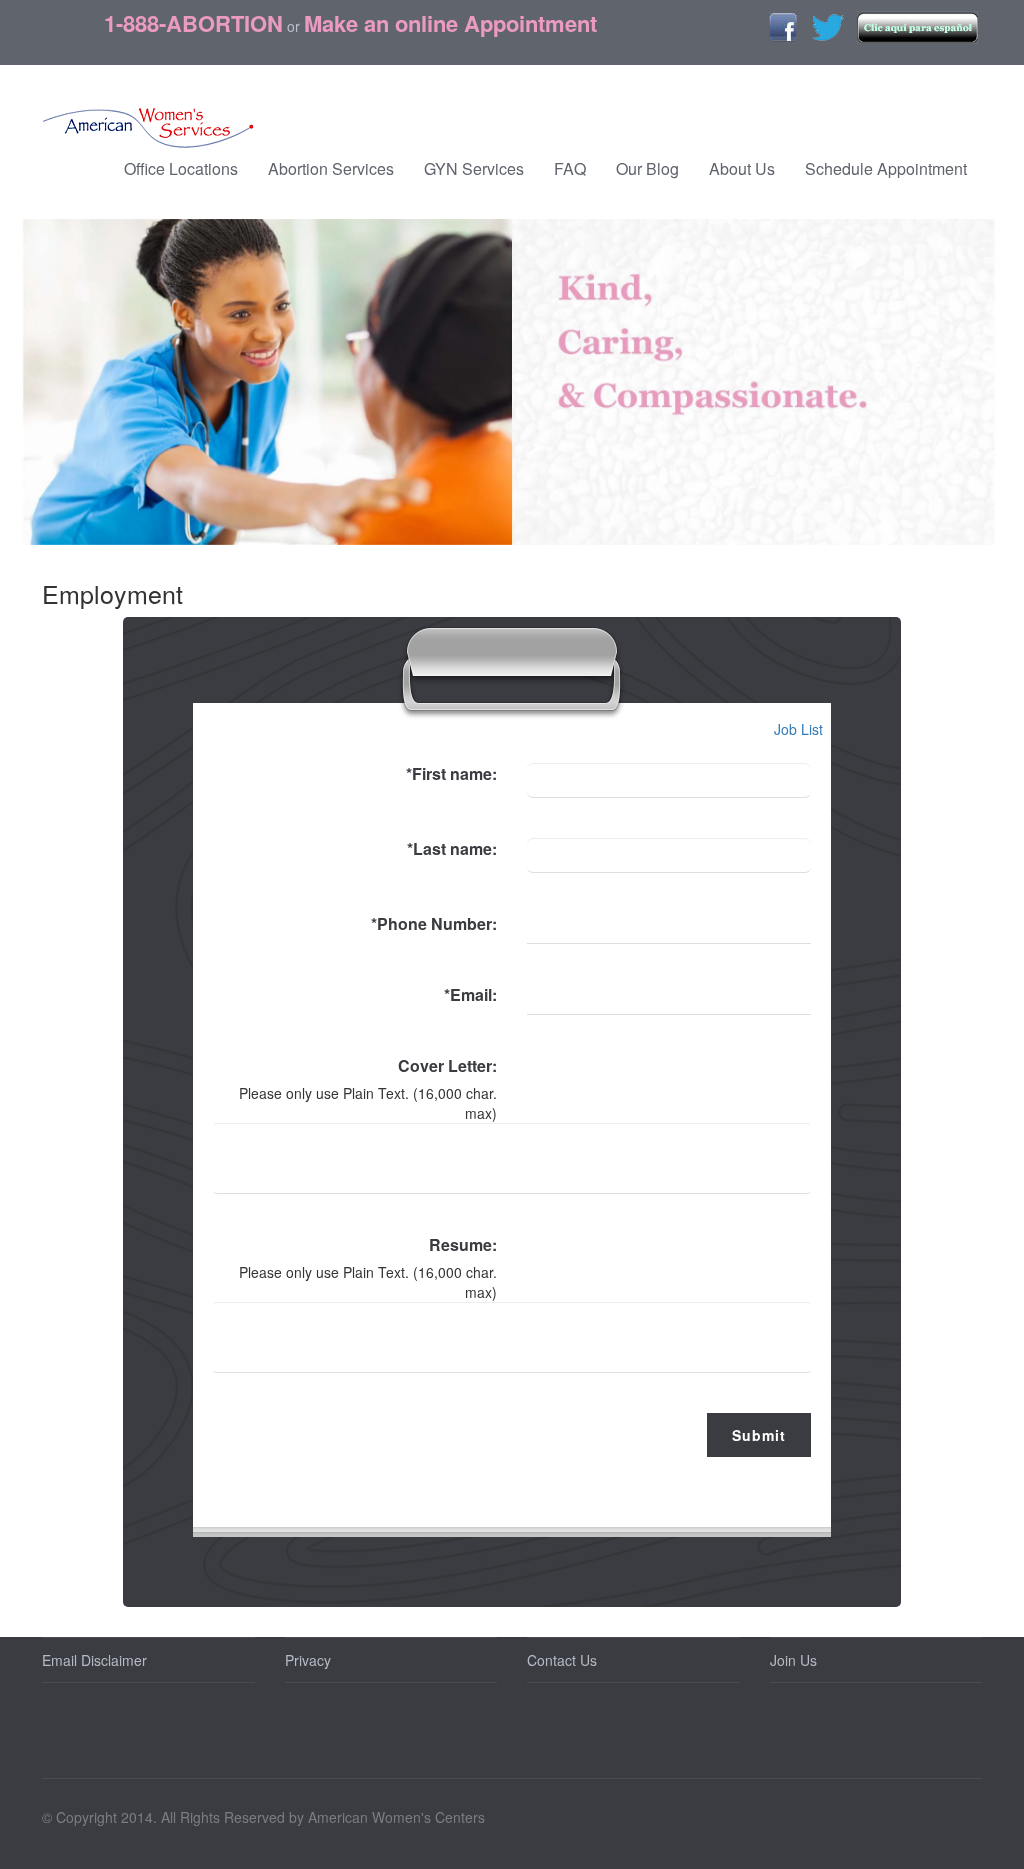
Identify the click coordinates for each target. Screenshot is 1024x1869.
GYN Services (474, 168)
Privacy (308, 1660)
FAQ (570, 168)
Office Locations (181, 168)
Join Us (793, 1660)
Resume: (463, 1245)
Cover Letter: (447, 1066)
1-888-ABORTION (193, 23)
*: (451, 774)
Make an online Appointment (450, 23)
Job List (802, 729)
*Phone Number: (434, 924)
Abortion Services (331, 168)
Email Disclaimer (94, 1660)
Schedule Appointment (886, 168)
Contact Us (562, 1660)
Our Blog (647, 168)
